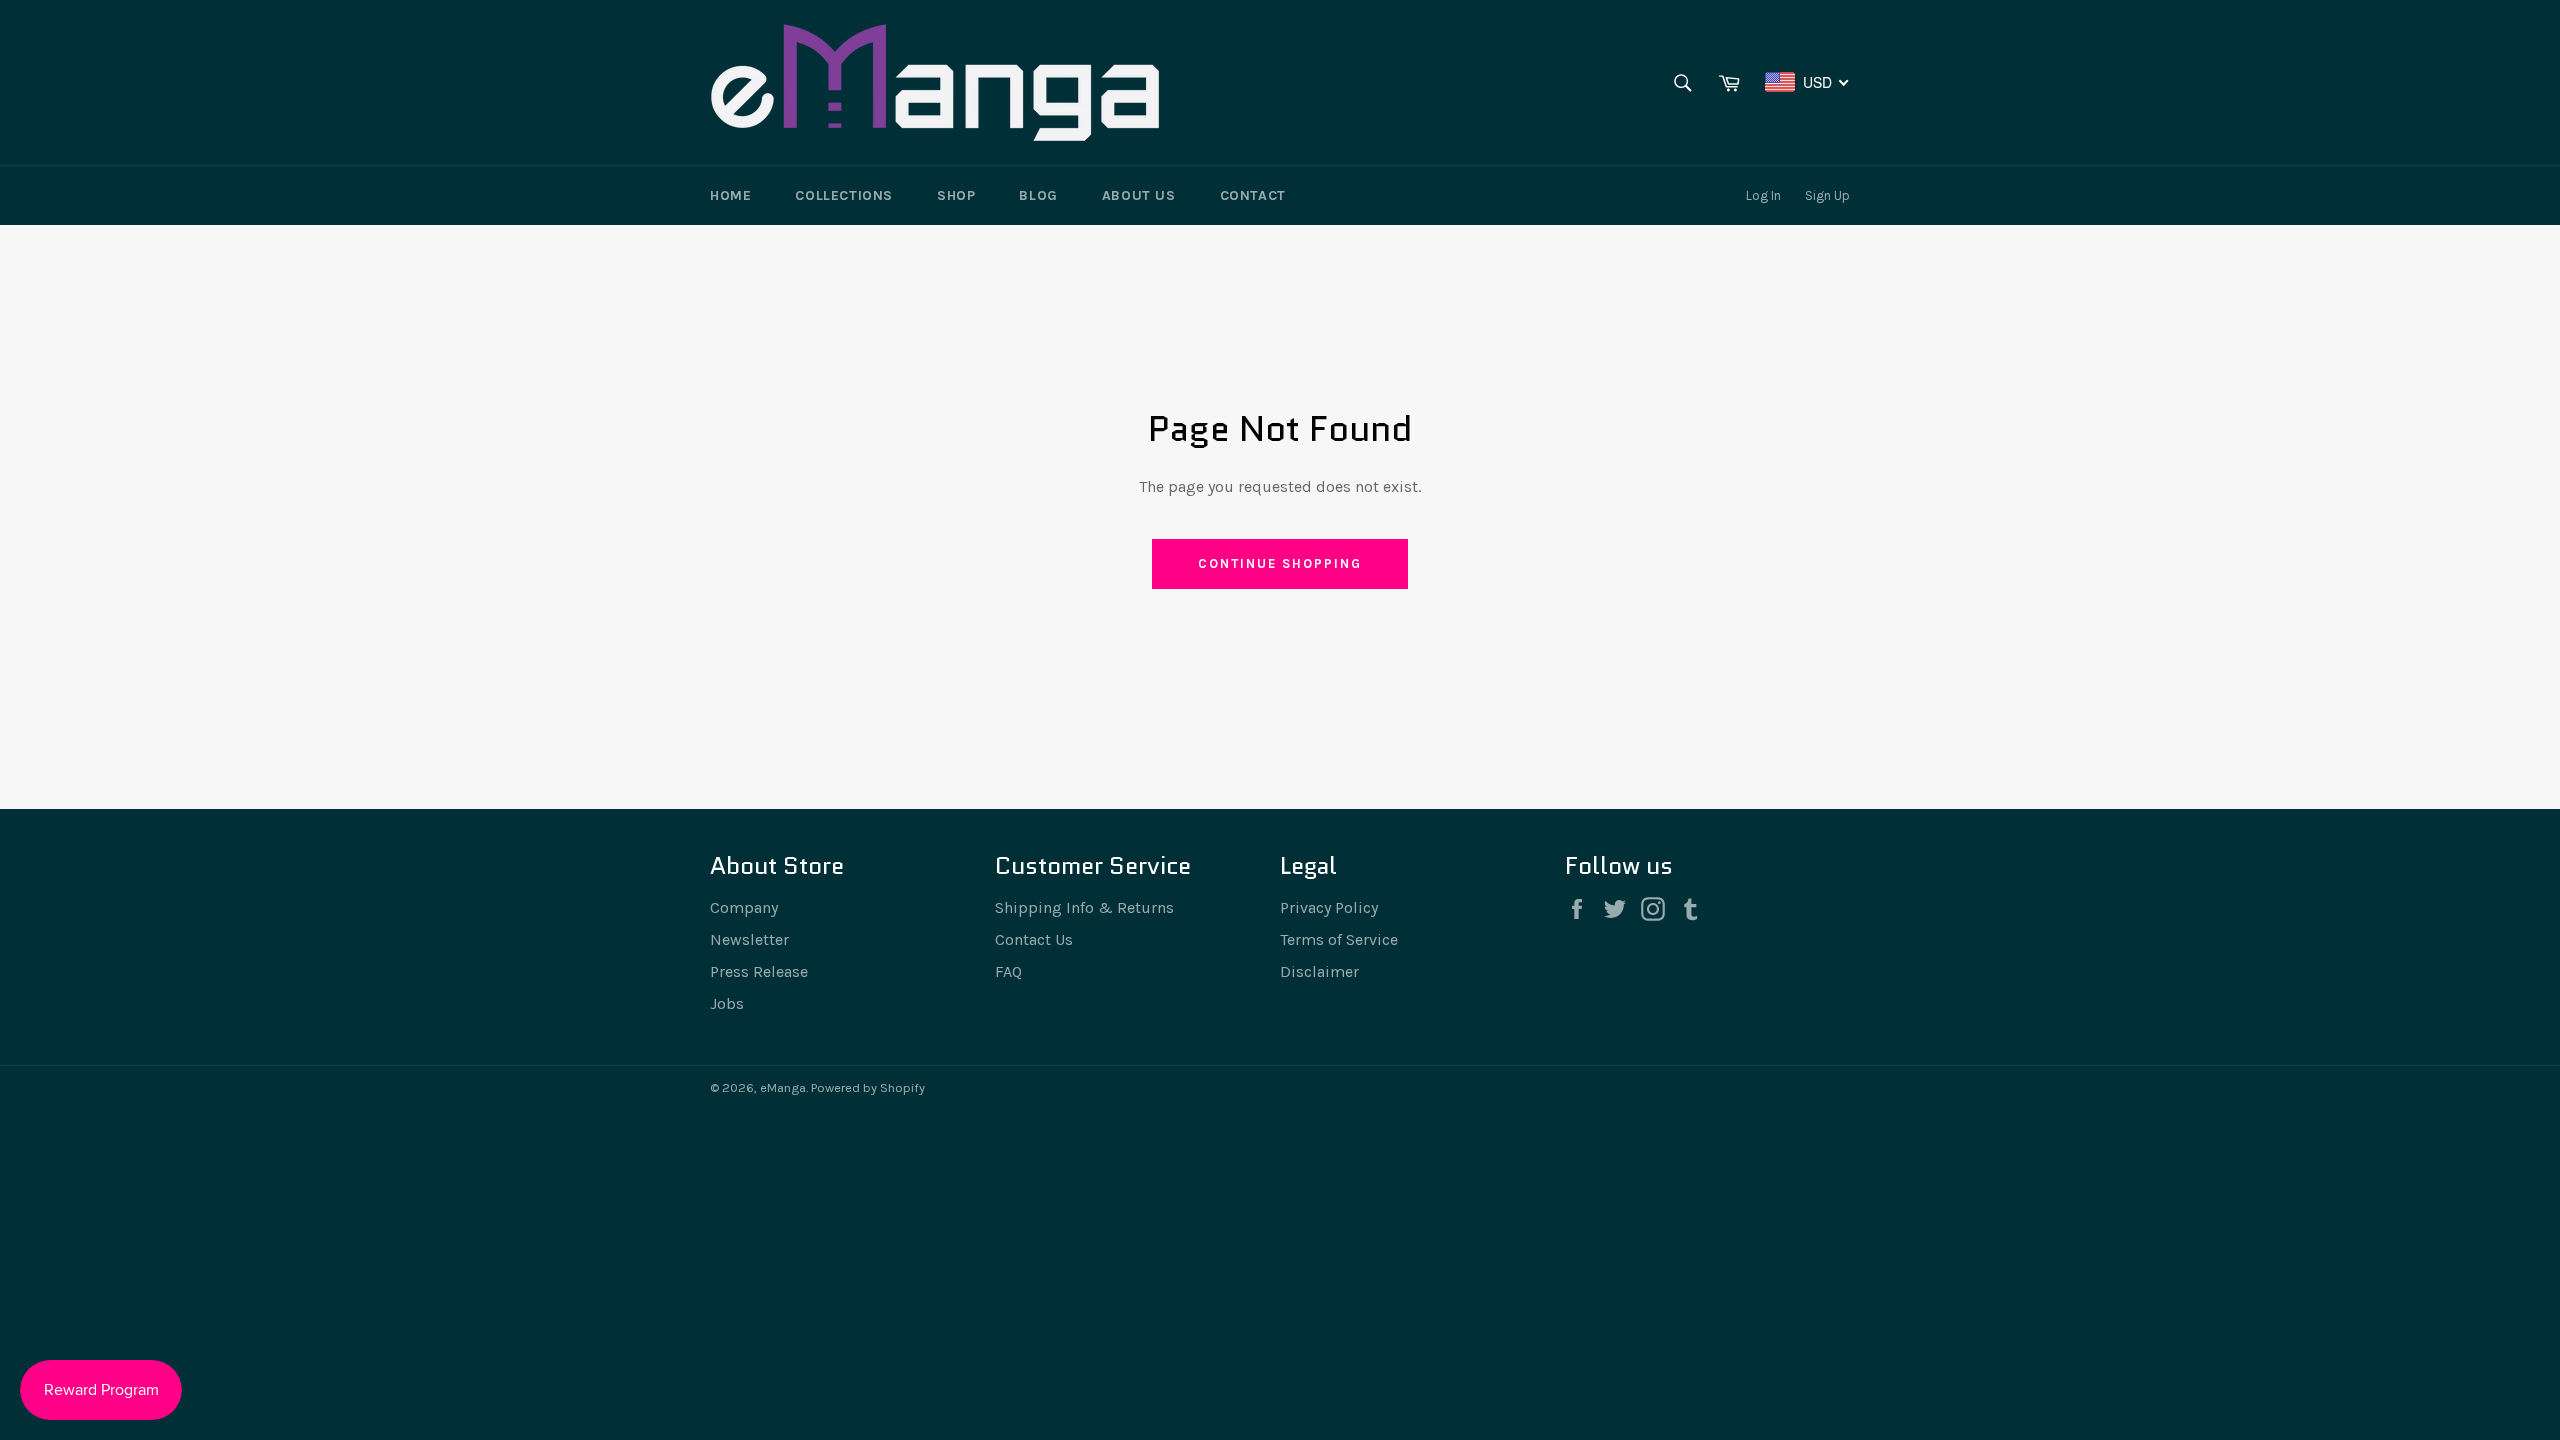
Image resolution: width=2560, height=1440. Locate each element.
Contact (1253, 195)
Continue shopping (1279, 563)
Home (730, 195)
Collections (844, 195)
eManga (783, 1087)
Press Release (759, 971)
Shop (956, 195)
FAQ (1008, 971)
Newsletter (749, 939)
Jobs (727, 1003)
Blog (1038, 195)
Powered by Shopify (868, 1087)
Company (744, 907)
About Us (1139, 195)
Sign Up (1827, 195)
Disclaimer (1319, 971)
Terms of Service (1339, 939)
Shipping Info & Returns (1084, 907)
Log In (1763, 195)
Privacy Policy (1329, 907)
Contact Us (1034, 939)
